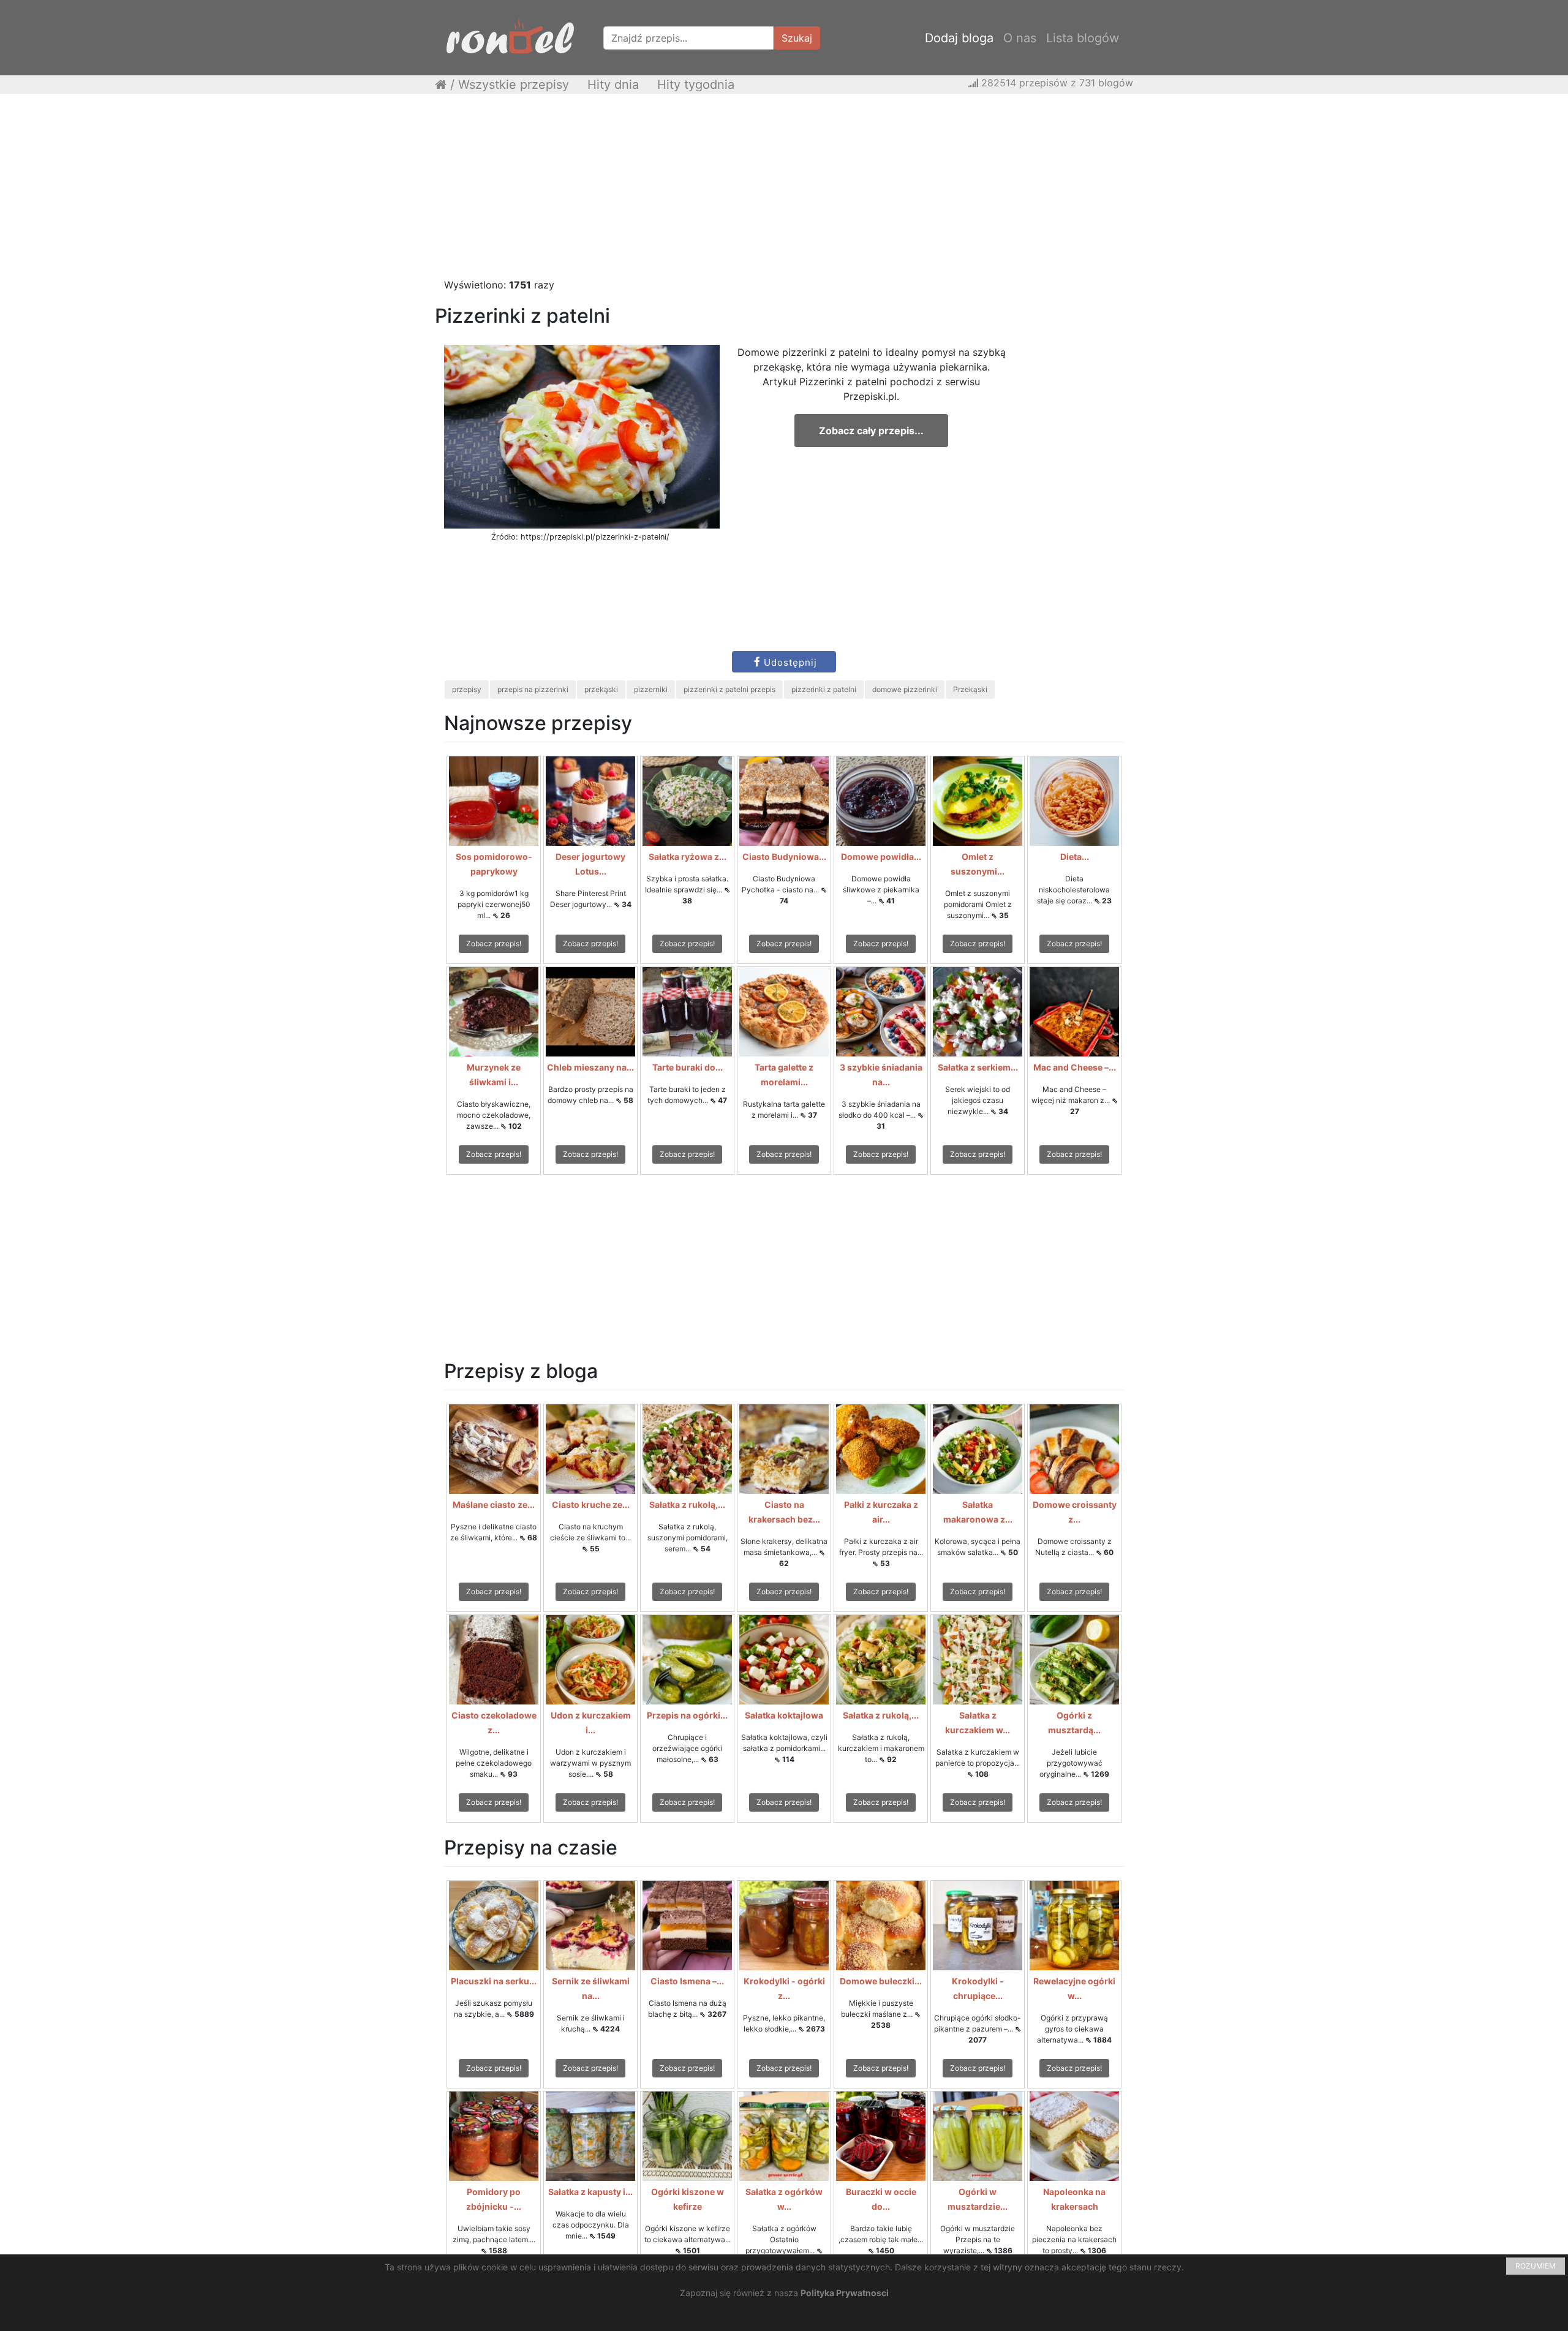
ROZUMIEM (1536, 2266)
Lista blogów (1083, 38)
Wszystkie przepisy (514, 85)
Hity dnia (613, 85)
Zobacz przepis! (494, 943)
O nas (1020, 38)
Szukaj (797, 38)
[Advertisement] (784, 192)
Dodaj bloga (959, 38)
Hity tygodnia (696, 85)
